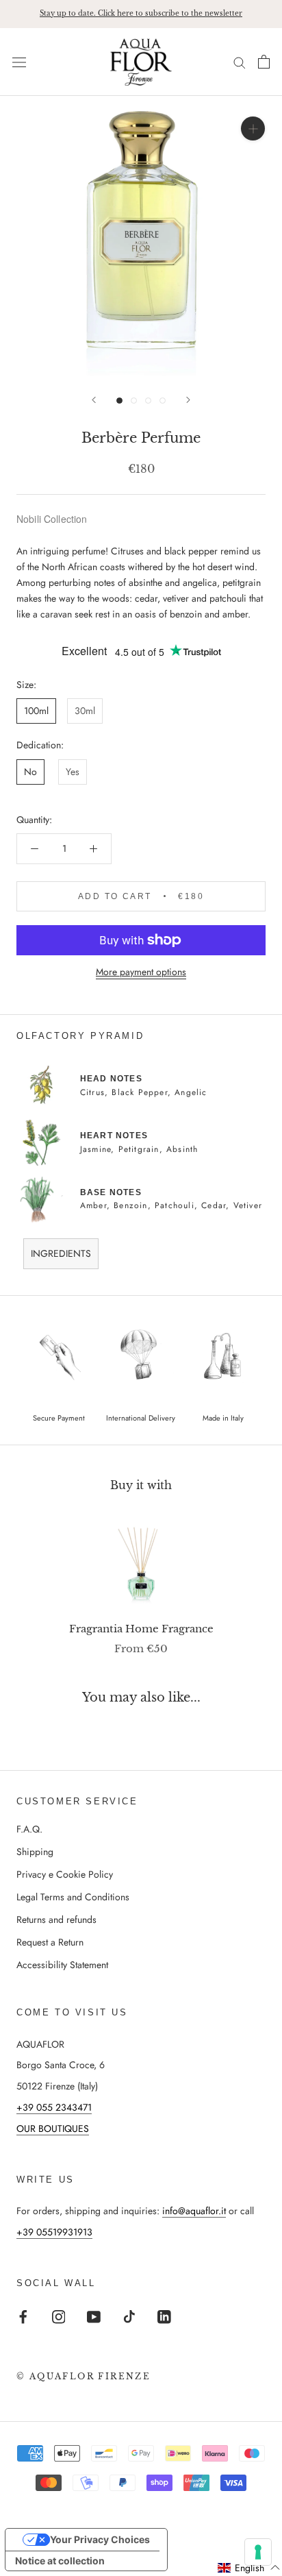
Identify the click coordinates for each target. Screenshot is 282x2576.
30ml (85, 711)
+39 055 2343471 (54, 2107)
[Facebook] (23, 2316)
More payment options (141, 972)
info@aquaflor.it (194, 2211)
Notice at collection (60, 2561)
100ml (36, 711)
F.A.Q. (29, 1829)
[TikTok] (129, 2316)
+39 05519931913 (54, 2232)
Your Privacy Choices (100, 2539)
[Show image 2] (134, 401)
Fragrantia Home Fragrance (141, 1629)
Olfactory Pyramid (80, 1036)
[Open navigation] (19, 62)
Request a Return (50, 1942)
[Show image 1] (119, 401)
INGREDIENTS (61, 1253)
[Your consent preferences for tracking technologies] (258, 2552)
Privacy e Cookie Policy (65, 1874)
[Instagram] (59, 2316)
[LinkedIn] (164, 2316)
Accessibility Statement (62, 1965)
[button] (249, 2568)
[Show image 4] (163, 401)
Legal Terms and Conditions (73, 1897)
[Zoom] (253, 128)
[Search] (240, 62)
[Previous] (94, 400)
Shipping (35, 1852)
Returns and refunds (56, 1919)
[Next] (188, 400)
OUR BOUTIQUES (53, 2129)
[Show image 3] (148, 401)
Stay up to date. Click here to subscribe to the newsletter (141, 13)
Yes (73, 772)
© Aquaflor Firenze (84, 2376)
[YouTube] (94, 2316)
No (30, 772)
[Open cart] (264, 62)
